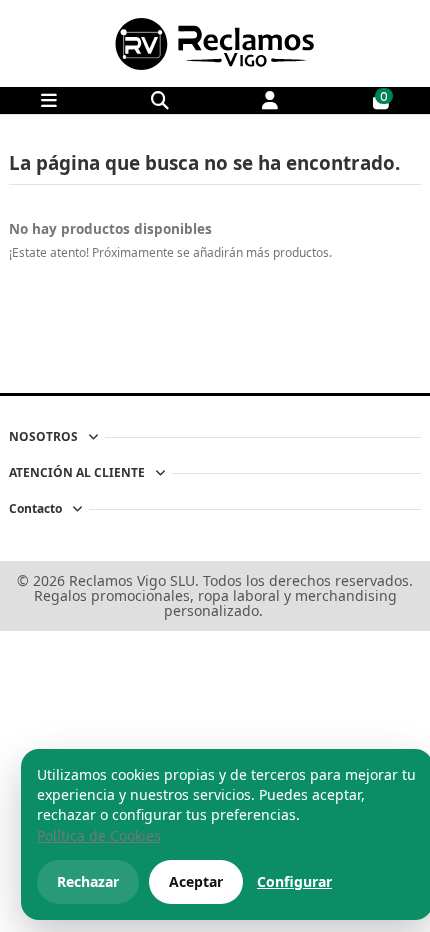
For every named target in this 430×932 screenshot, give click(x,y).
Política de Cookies (99, 835)
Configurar (294, 881)
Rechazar (88, 881)
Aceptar (196, 881)
